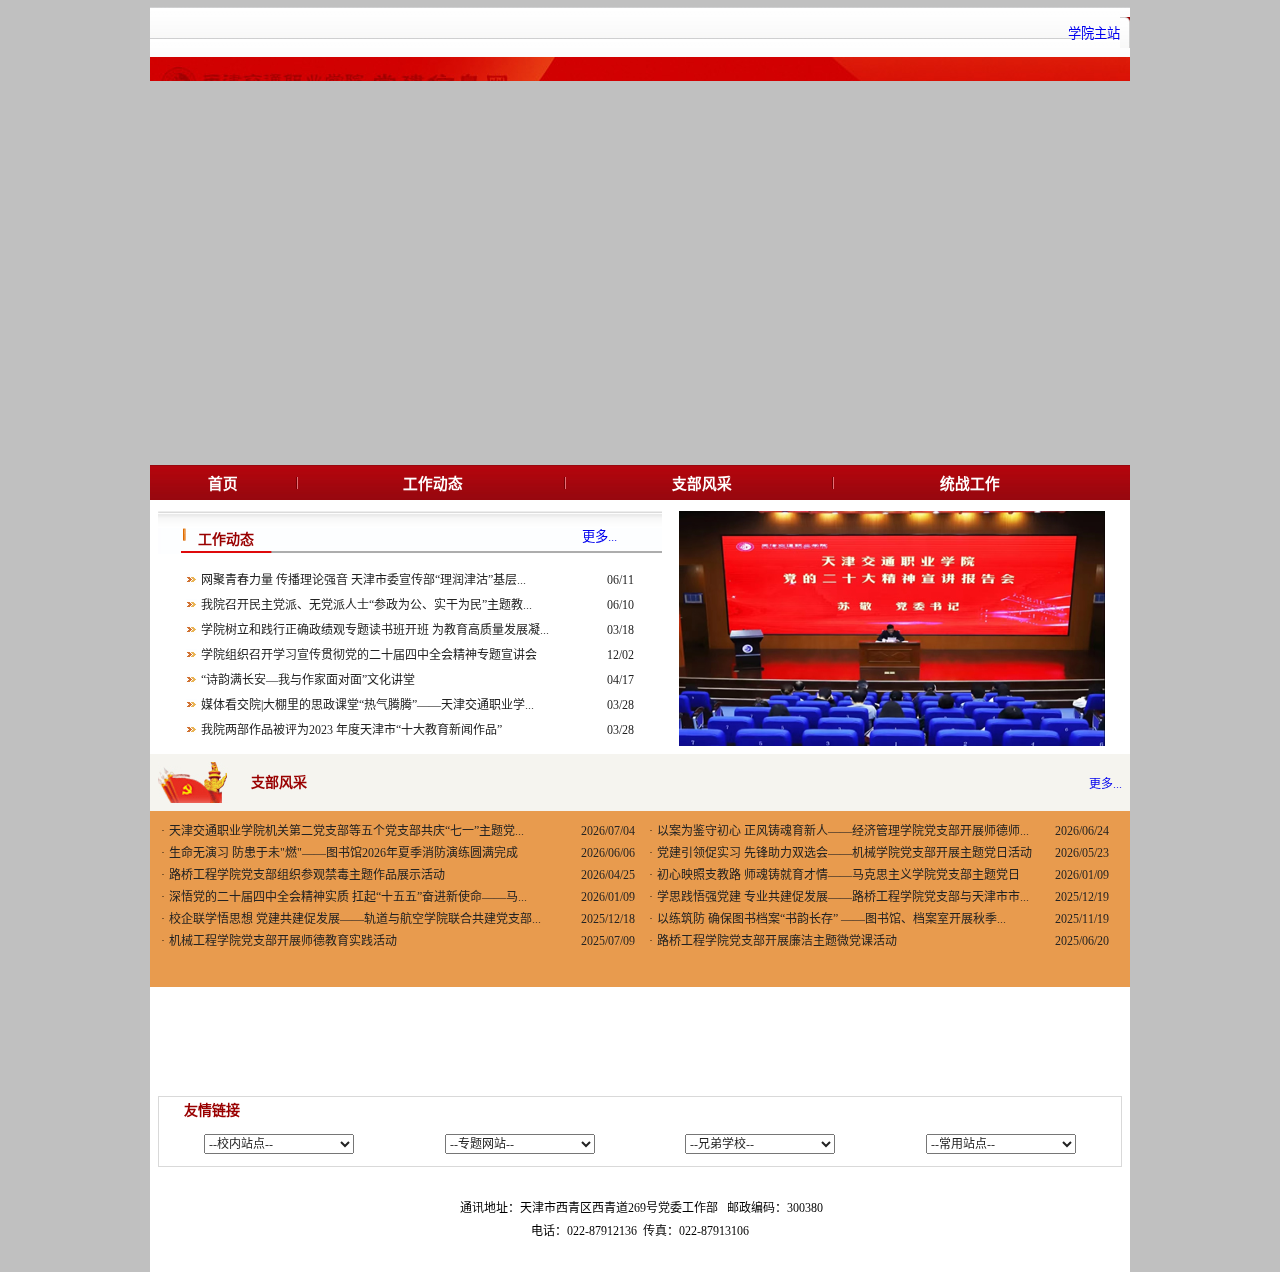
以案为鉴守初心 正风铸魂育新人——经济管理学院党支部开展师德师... (843, 831)
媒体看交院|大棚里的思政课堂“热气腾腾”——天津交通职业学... (367, 705)
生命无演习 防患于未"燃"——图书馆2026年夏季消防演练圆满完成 (343, 853)
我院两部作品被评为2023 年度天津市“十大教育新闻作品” (351, 730)
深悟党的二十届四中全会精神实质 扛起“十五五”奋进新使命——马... (348, 897)
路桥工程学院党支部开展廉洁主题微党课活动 (777, 941)
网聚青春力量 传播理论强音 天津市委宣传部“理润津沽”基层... (363, 580)
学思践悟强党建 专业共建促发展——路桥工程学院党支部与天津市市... (843, 897)
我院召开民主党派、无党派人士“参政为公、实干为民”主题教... (366, 605)
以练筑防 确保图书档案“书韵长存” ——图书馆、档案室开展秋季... (831, 919)
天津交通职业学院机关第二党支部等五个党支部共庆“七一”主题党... (346, 831)
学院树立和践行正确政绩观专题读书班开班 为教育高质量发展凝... (375, 630)
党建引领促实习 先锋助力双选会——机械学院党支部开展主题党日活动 (844, 853)
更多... (1105, 784)
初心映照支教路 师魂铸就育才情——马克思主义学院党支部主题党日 (838, 875)
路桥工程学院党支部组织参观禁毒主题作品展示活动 (307, 875)
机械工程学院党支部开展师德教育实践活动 (283, 941)
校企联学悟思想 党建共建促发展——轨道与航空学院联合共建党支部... (355, 919)
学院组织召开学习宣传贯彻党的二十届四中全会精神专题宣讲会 (369, 655)
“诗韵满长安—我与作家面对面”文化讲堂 (308, 680)
